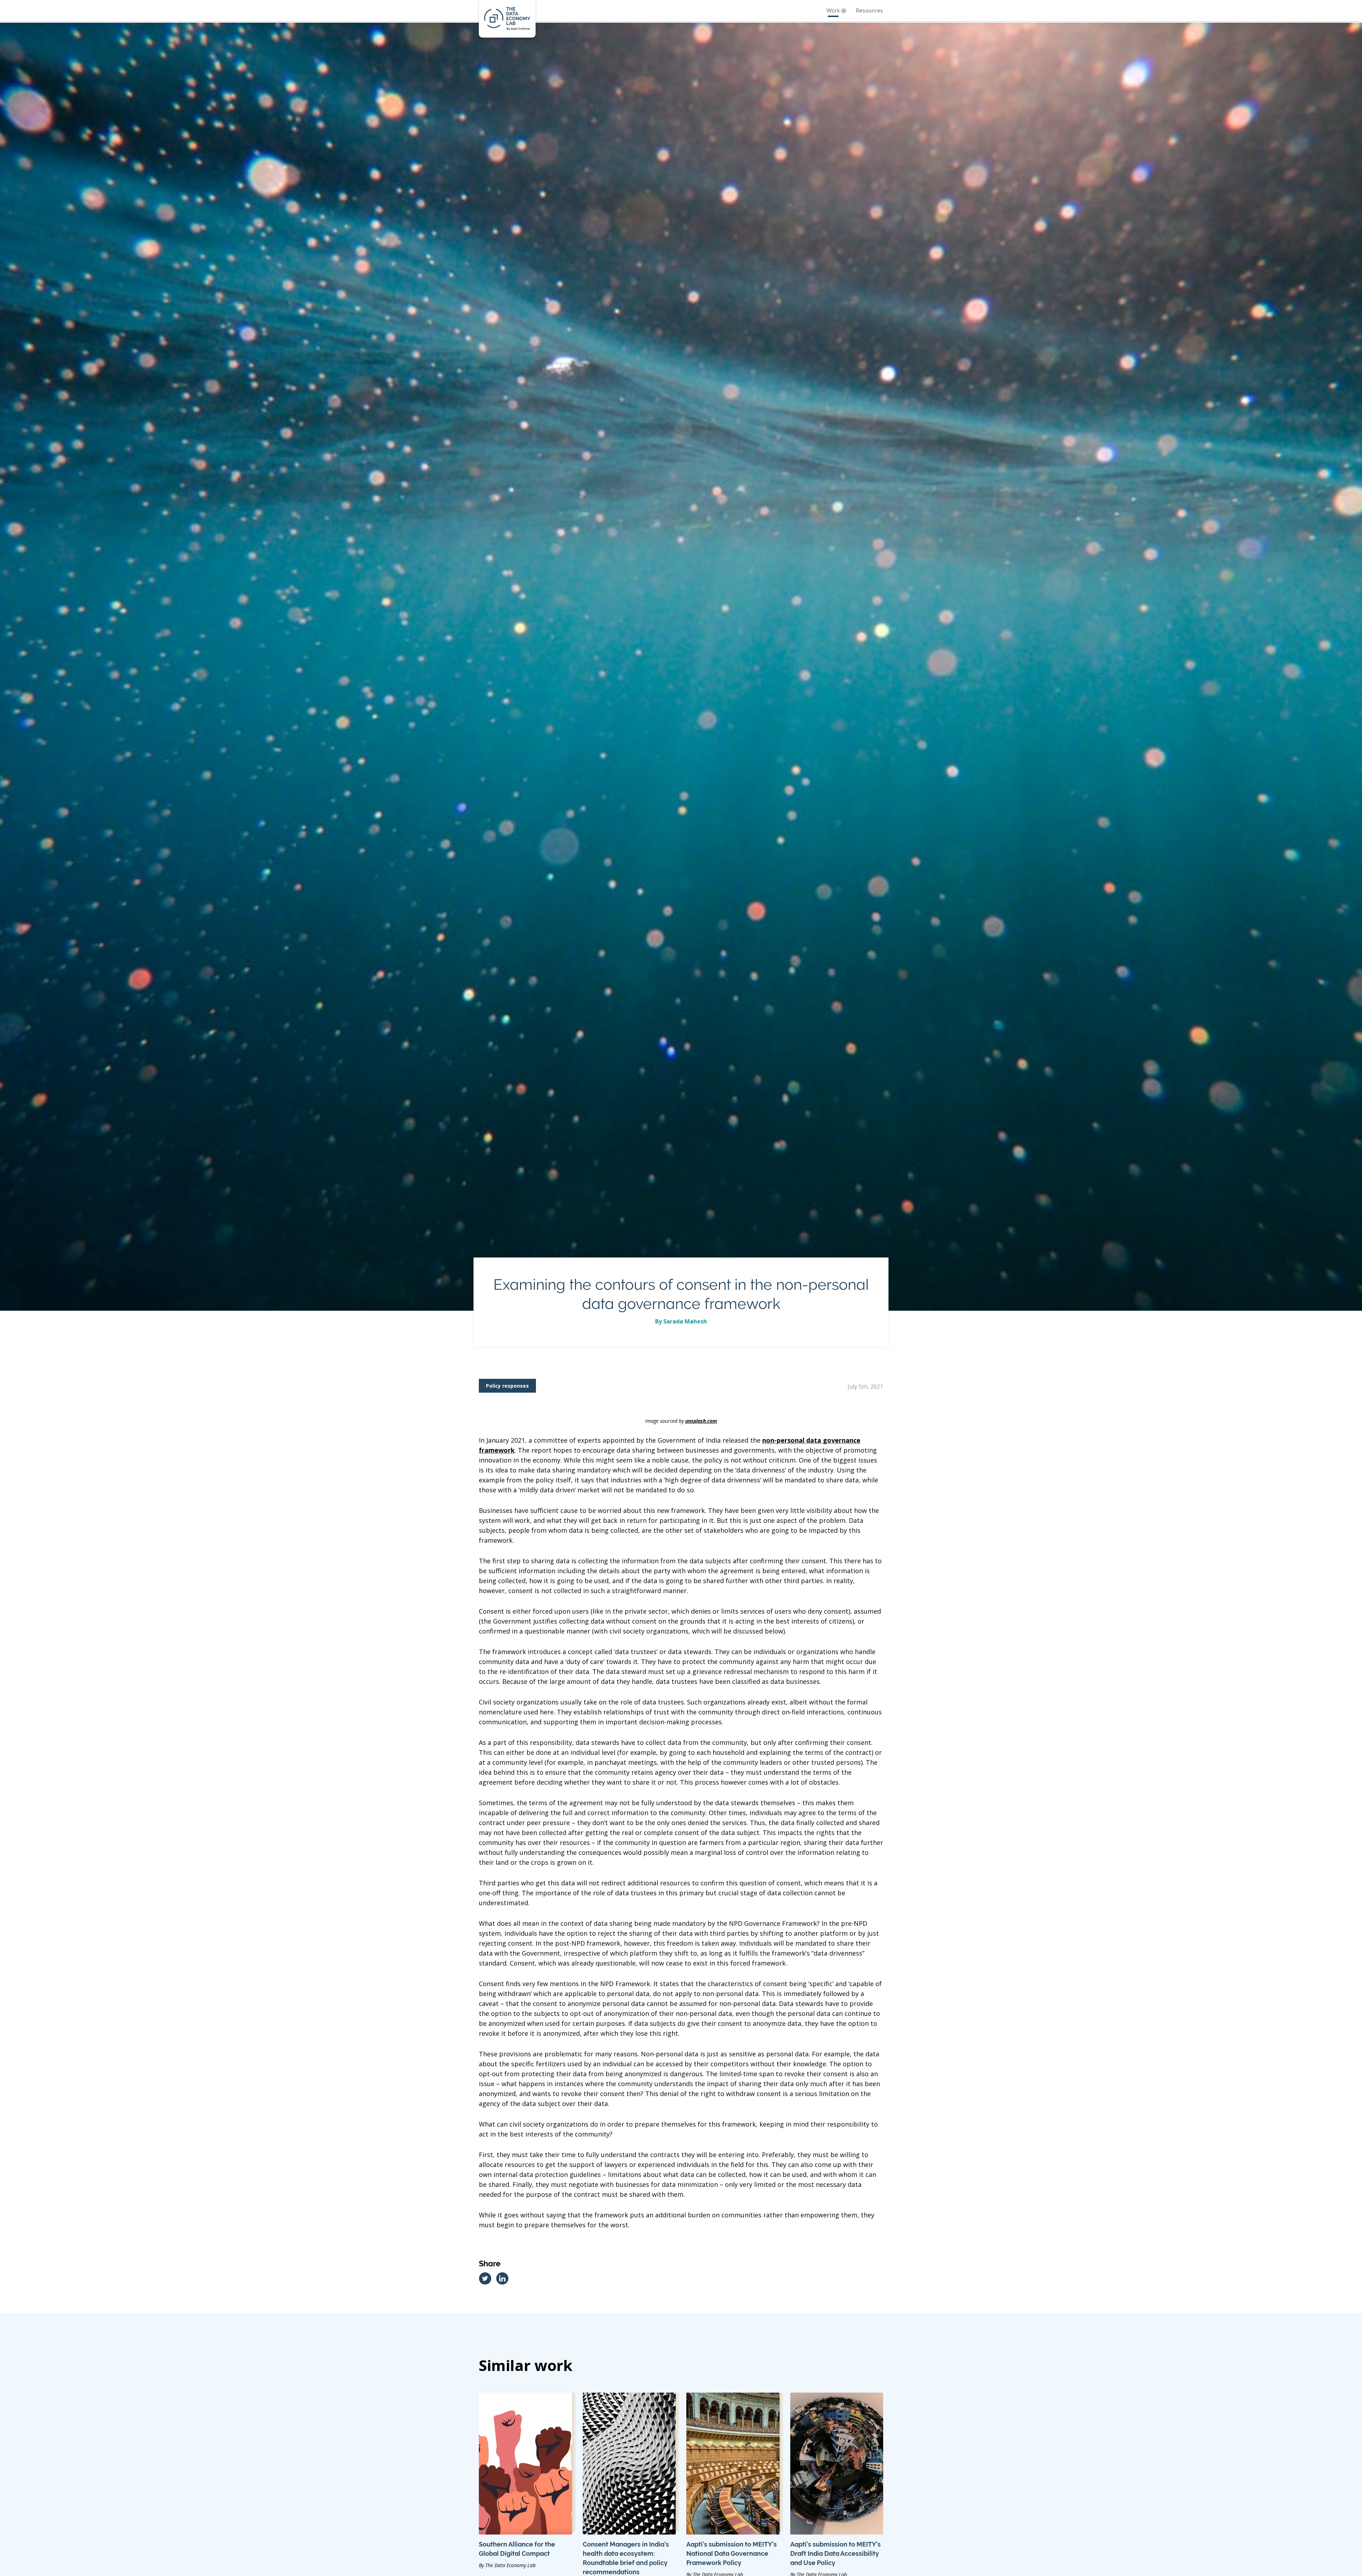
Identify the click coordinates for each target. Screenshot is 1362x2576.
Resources (870, 11)
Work (833, 11)
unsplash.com (701, 1421)
